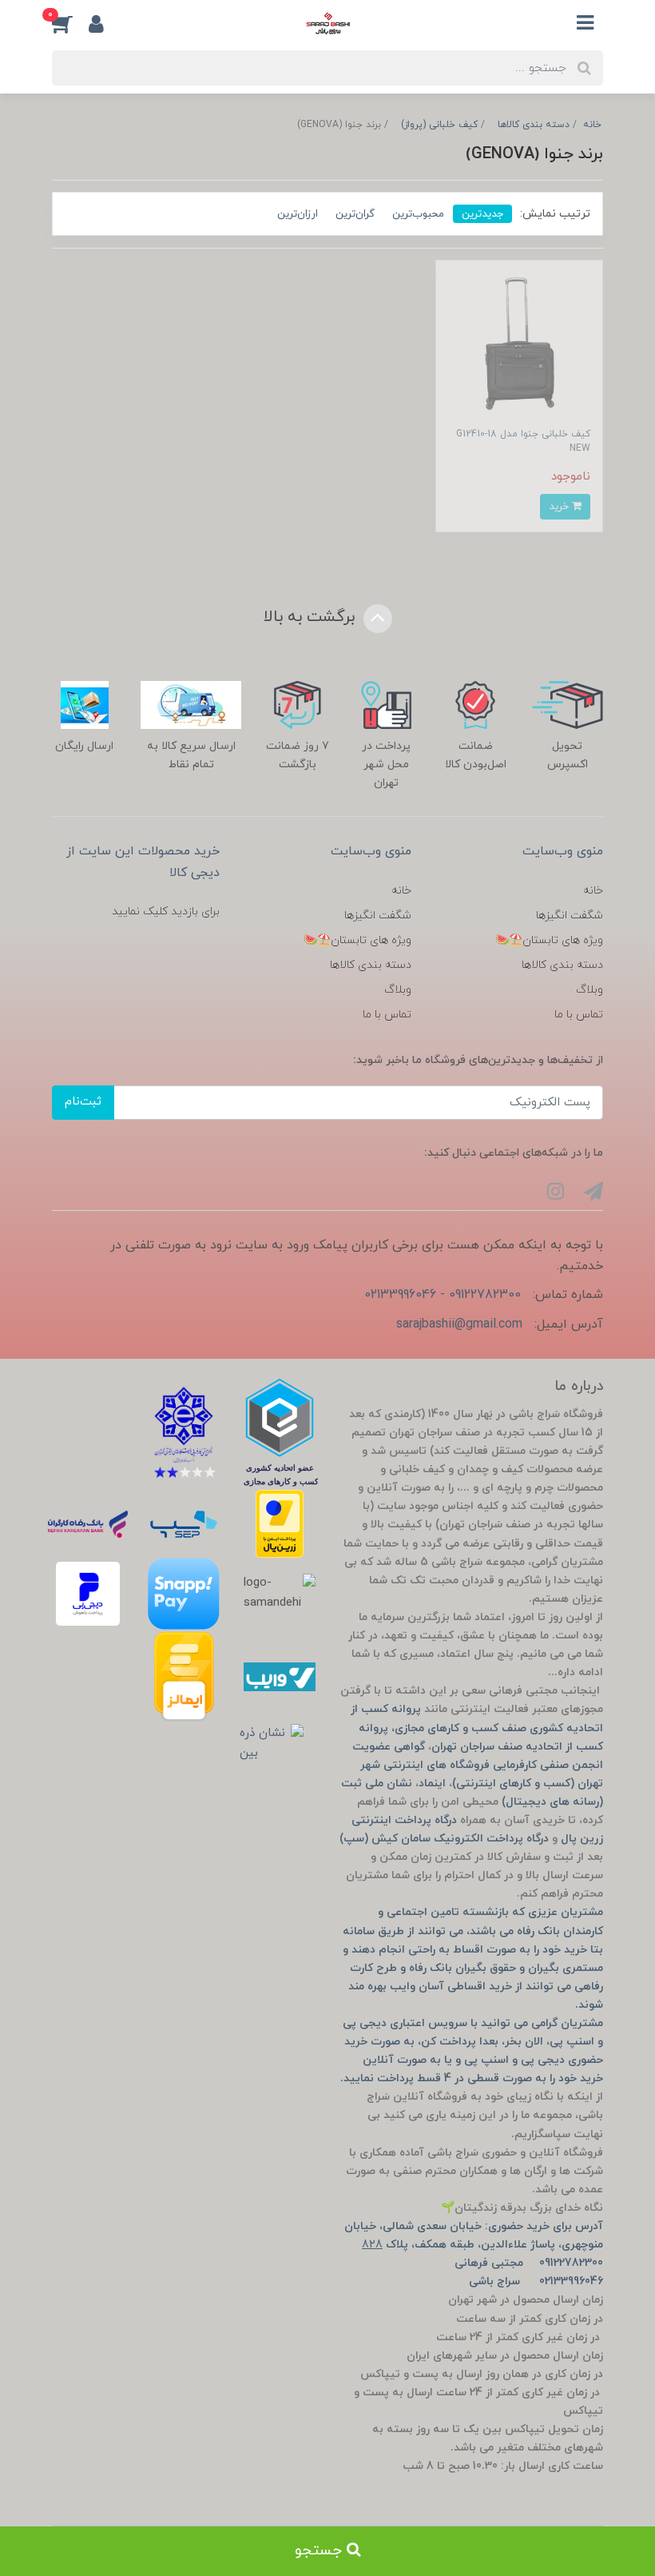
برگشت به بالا (312, 617)
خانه (593, 891)
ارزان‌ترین (298, 214)
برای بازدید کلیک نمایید (166, 912)
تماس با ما (579, 1015)
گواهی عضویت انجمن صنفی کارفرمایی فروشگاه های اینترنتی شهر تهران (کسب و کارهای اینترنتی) (478, 1765)
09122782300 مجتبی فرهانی (529, 2263)
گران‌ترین (355, 214)
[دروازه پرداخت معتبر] (280, 1524)
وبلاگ (589, 990)
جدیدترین (482, 214)
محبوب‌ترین (418, 214)
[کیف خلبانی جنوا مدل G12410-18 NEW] (519, 343)
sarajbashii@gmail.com (459, 1324)
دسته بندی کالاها (562, 965)
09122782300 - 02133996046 (443, 1295)
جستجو (321, 2551)
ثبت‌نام (83, 1102)
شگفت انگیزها (570, 916)
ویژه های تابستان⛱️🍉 (549, 940)
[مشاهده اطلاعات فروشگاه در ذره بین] (272, 1744)
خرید (560, 506)
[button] (70, 23)
